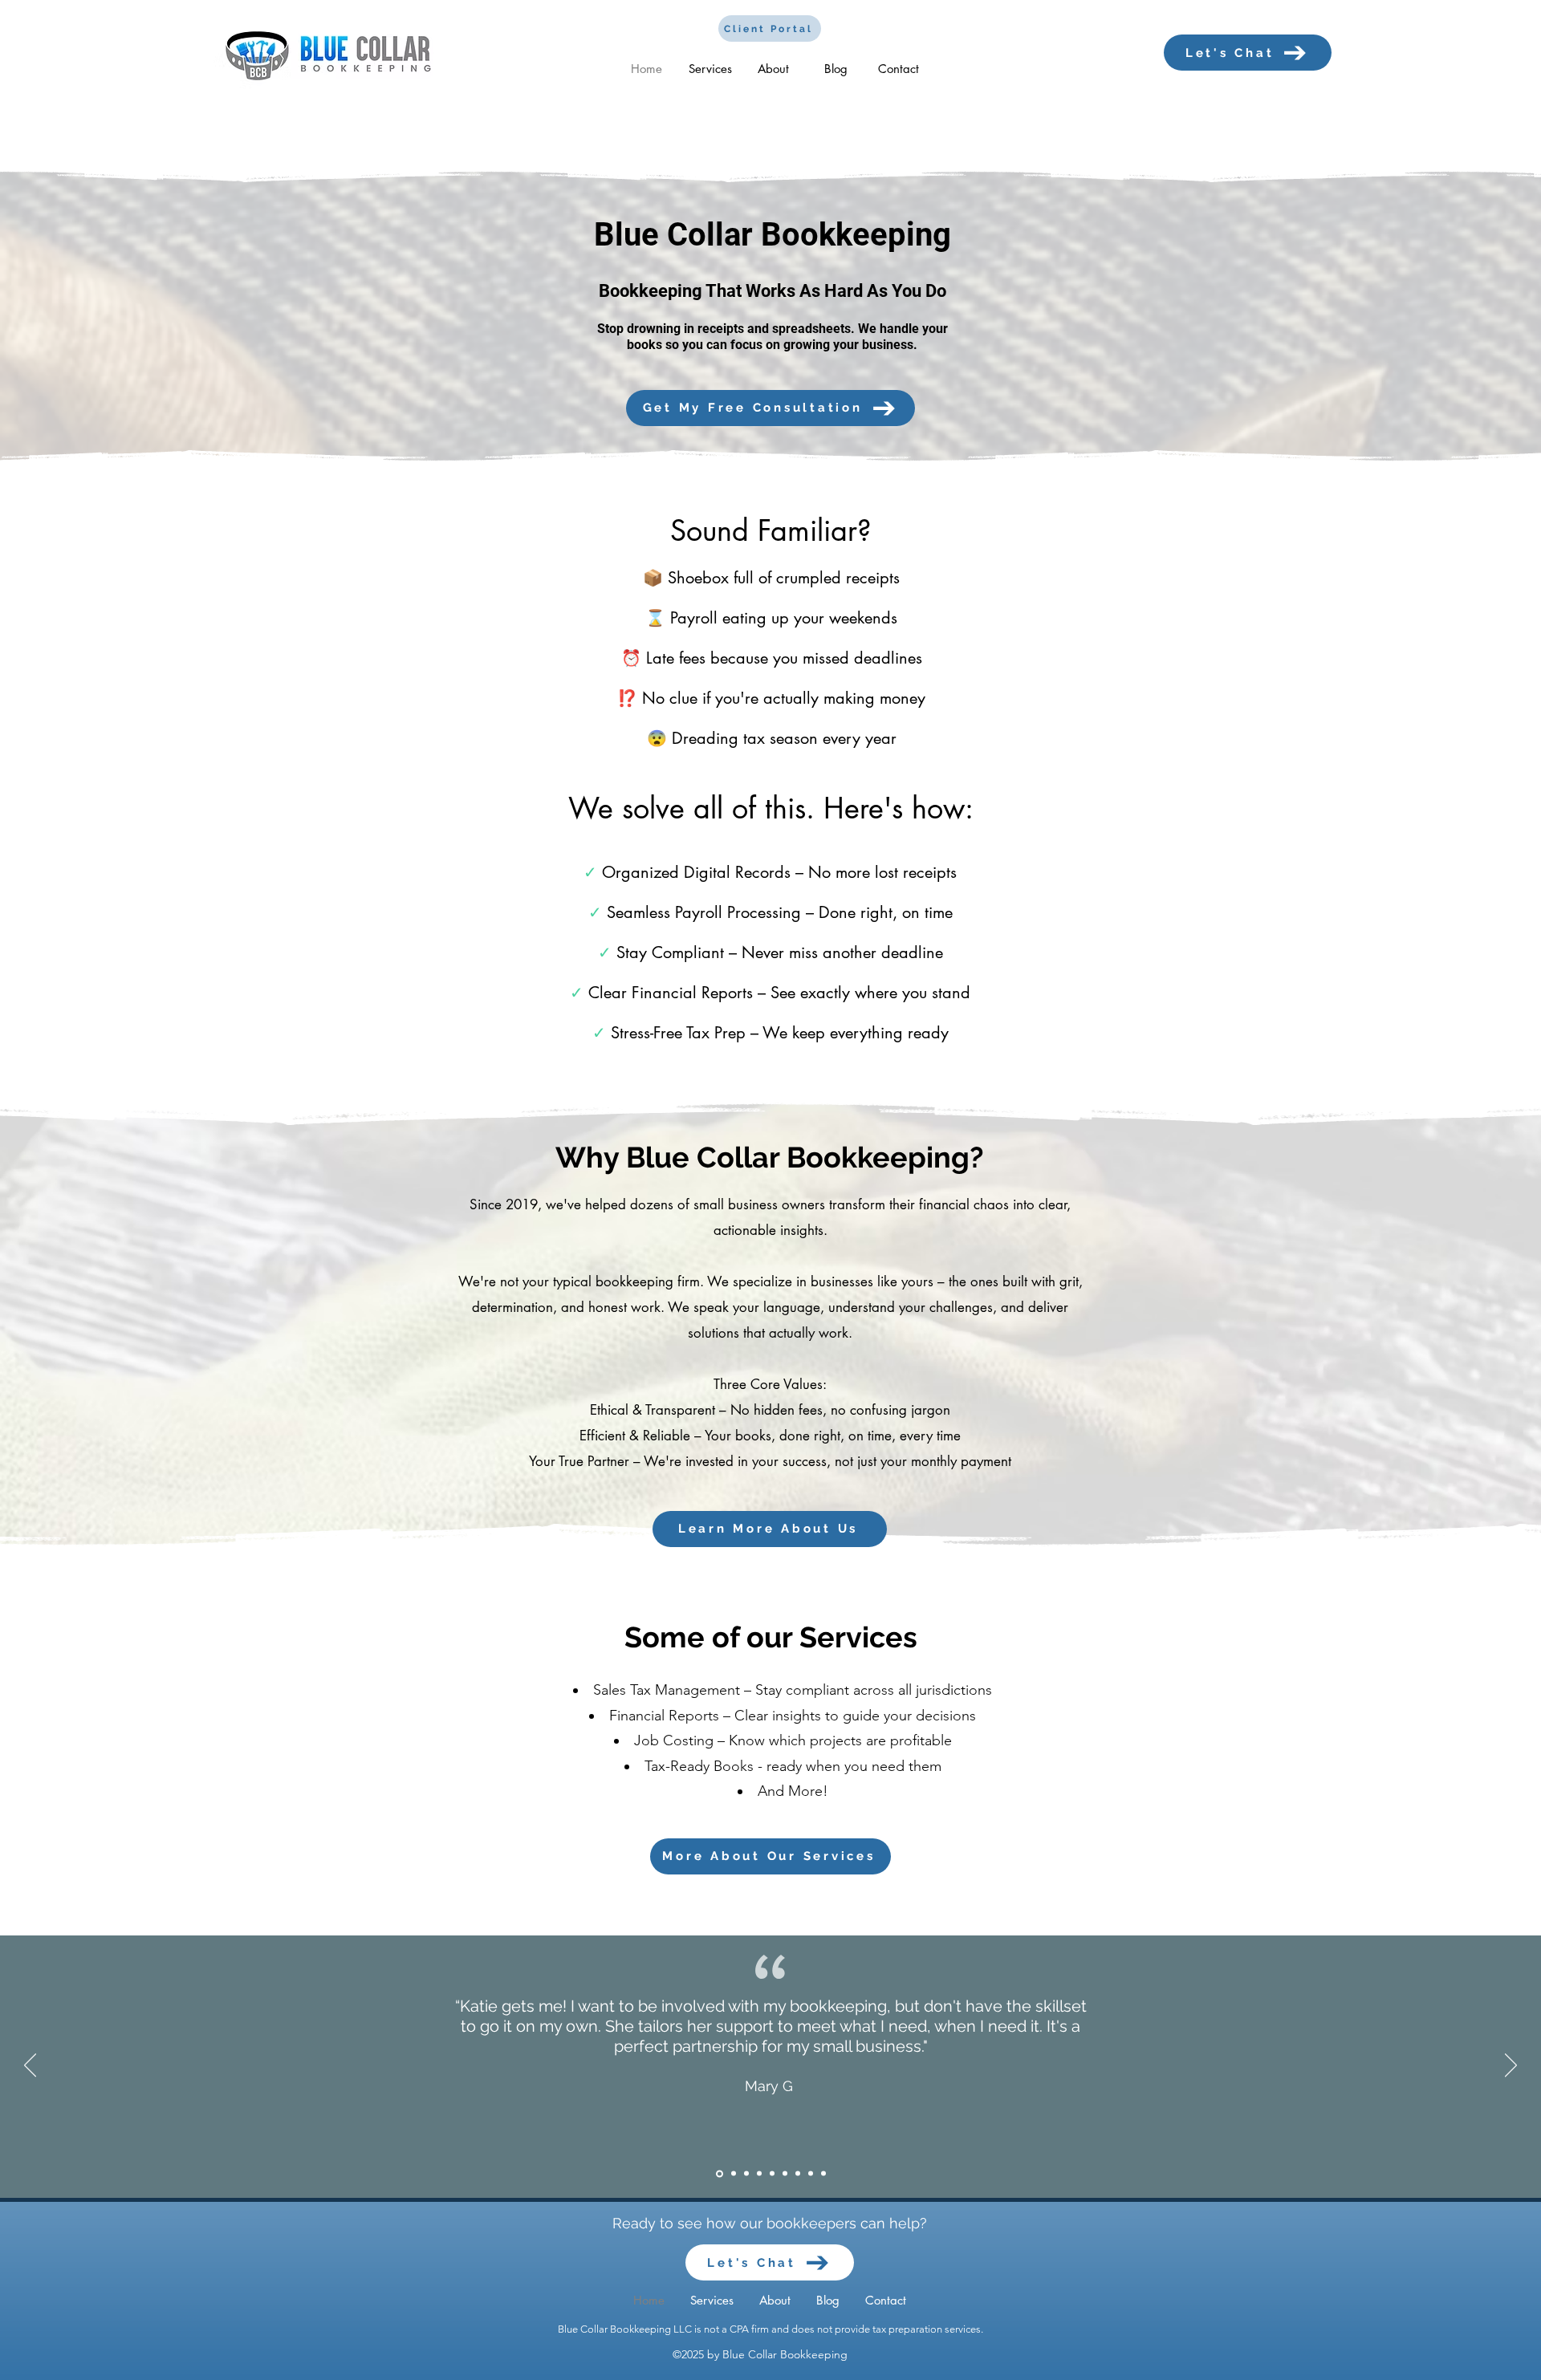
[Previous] (30, 2066)
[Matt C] (772, 2174)
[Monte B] (798, 2174)
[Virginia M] (746, 2174)
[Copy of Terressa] (823, 2174)
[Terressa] (811, 2174)
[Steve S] (759, 2174)
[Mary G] (718, 2174)
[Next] (1511, 2066)
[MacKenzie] (732, 2173)
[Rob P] (785, 2174)
